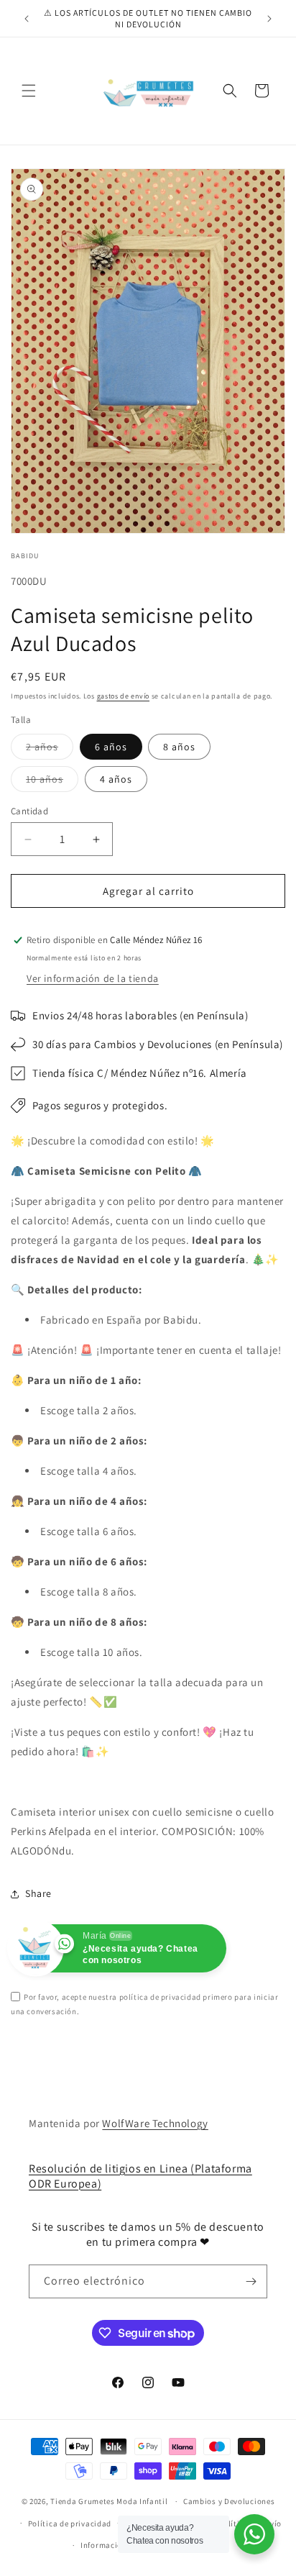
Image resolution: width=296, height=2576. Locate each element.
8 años (179, 747)
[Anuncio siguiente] (269, 19)
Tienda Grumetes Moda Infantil (109, 2501)
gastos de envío (124, 696)
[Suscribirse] (251, 2281)
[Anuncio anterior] (27, 19)
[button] (29, 91)
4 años (116, 779)
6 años (111, 747)
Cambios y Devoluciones (229, 2501)
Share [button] (38, 1893)
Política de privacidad (70, 2523)
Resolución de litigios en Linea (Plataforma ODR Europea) (140, 2176)
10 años (52, 782)
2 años (50, 750)
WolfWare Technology (155, 2123)
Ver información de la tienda (93, 978)
